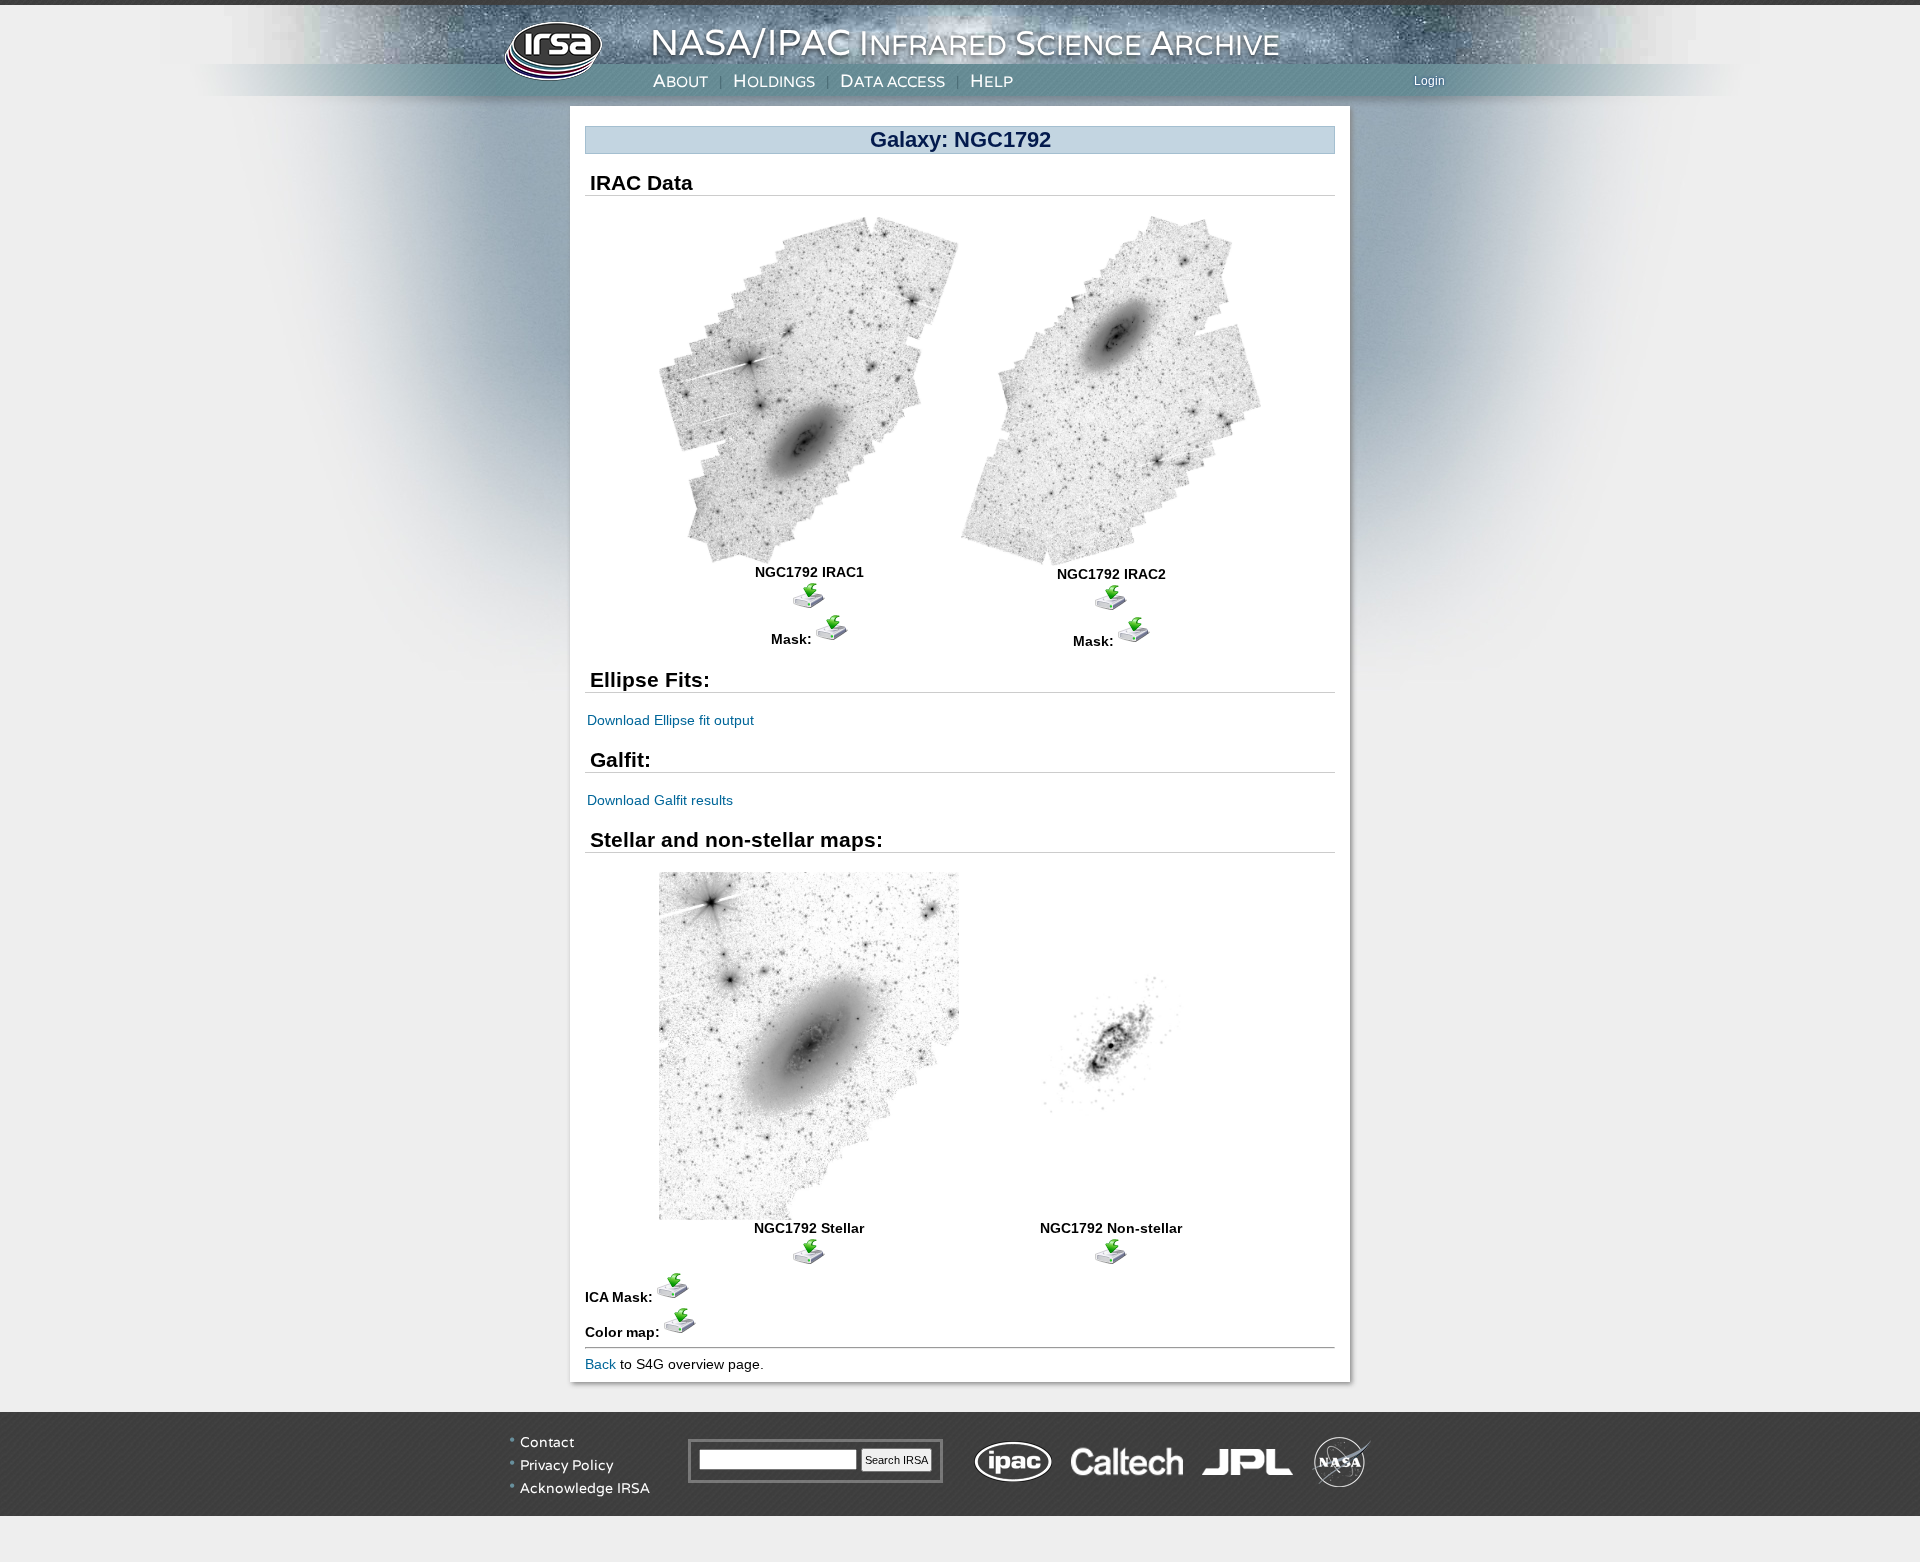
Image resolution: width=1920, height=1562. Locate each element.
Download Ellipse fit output (670, 720)
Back (600, 1364)
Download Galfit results (660, 800)
